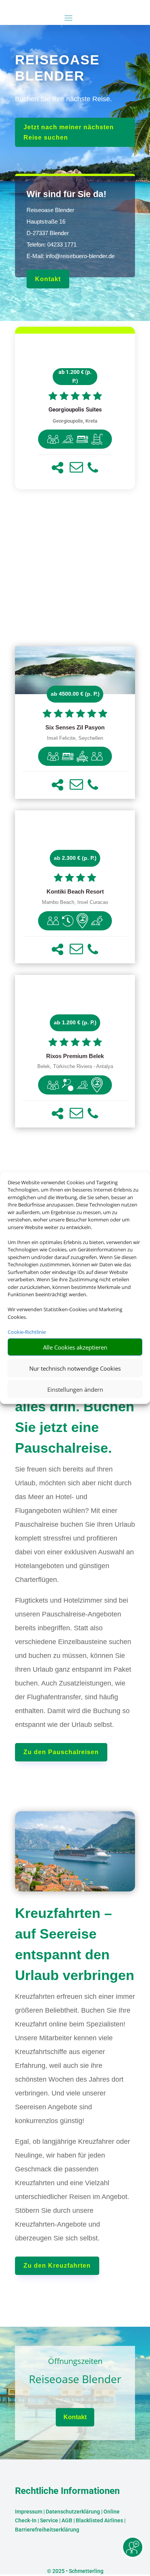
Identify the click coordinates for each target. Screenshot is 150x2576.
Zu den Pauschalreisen (61, 1752)
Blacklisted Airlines (99, 2520)
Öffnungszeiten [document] (75, 2362)
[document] (75, 410)
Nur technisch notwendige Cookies (75, 1368)
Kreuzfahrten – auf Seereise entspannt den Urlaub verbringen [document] (75, 1944)
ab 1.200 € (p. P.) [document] (75, 377)
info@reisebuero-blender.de (80, 256)
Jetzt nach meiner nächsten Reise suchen (69, 132)
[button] (57, 468)
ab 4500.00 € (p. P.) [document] (75, 694)
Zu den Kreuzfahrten (57, 2266)
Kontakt (48, 279)
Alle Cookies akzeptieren (75, 1347)
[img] (53, 439)
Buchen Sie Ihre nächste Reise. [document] (63, 99)
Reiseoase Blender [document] (75, 2379)
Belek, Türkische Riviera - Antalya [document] (75, 1067)
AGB (67, 2520)
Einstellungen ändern (75, 1389)
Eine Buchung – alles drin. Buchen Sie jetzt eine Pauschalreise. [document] (75, 1417)
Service (49, 2520)
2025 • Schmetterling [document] (77, 2571)
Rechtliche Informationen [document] (67, 2491)
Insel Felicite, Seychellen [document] (75, 738)
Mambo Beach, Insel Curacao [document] (75, 902)
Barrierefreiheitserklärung (47, 2530)
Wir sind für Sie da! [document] (67, 194)
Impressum (29, 2512)
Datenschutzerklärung (73, 2512)
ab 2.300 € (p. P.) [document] (75, 858)
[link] (75, 412)
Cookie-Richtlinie (27, 1332)
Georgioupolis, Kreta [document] (75, 421)
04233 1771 (62, 244)
